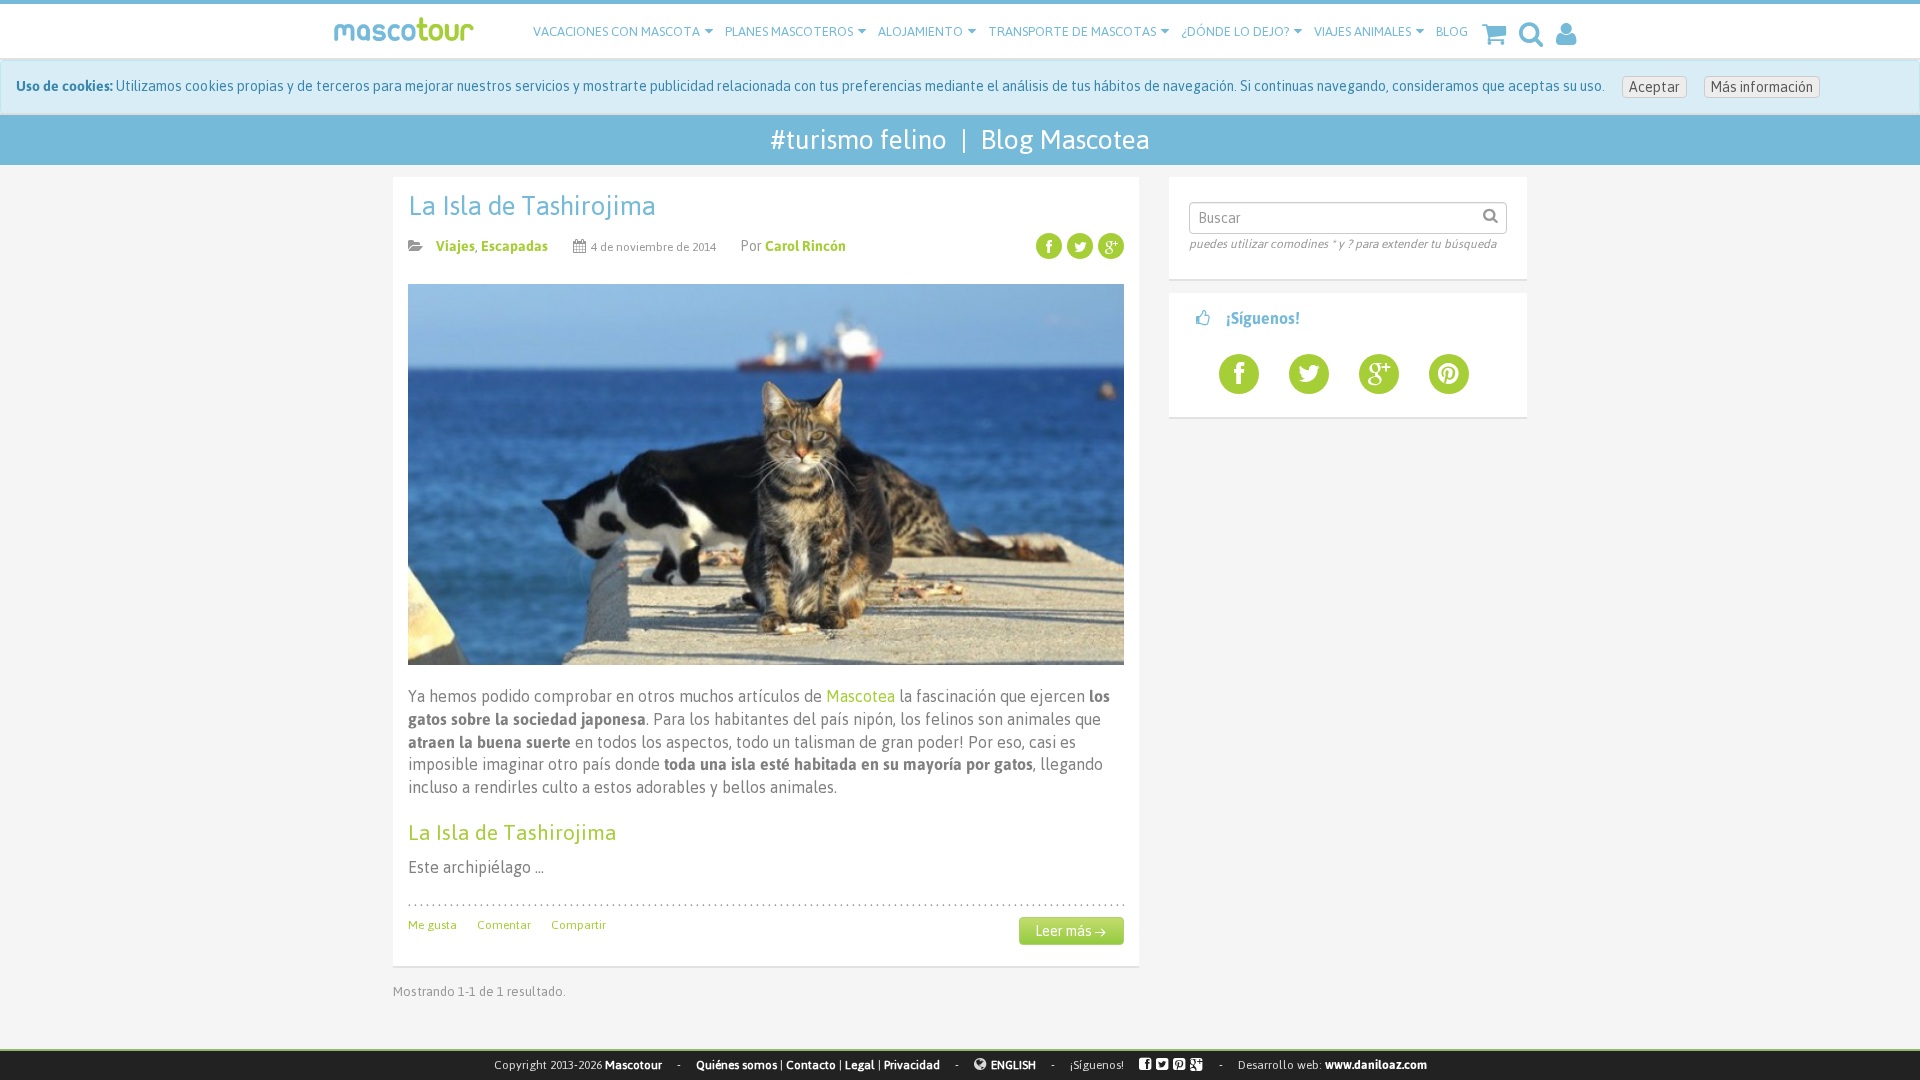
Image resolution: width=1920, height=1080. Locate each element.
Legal (860, 1065)
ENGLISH (1013, 1065)
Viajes (455, 246)
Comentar (504, 925)
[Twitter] (1163, 1065)
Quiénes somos (736, 1065)
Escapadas (514, 246)
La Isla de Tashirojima (532, 206)
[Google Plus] (1197, 1065)
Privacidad (912, 1065)
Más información (1762, 87)
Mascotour (633, 1065)
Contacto (811, 1065)
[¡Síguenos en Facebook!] (1231, 374)
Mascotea (862, 696)
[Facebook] (1146, 1065)
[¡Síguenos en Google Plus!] (1371, 374)
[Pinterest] (1180, 1065)
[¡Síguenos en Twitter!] (1301, 374)
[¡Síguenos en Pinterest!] (1441, 374)
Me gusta (432, 925)
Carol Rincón (805, 246)
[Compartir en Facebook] (1049, 246)
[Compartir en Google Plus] (1111, 246)
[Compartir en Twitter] (1080, 246)
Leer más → (1070, 931)
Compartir (578, 925)
